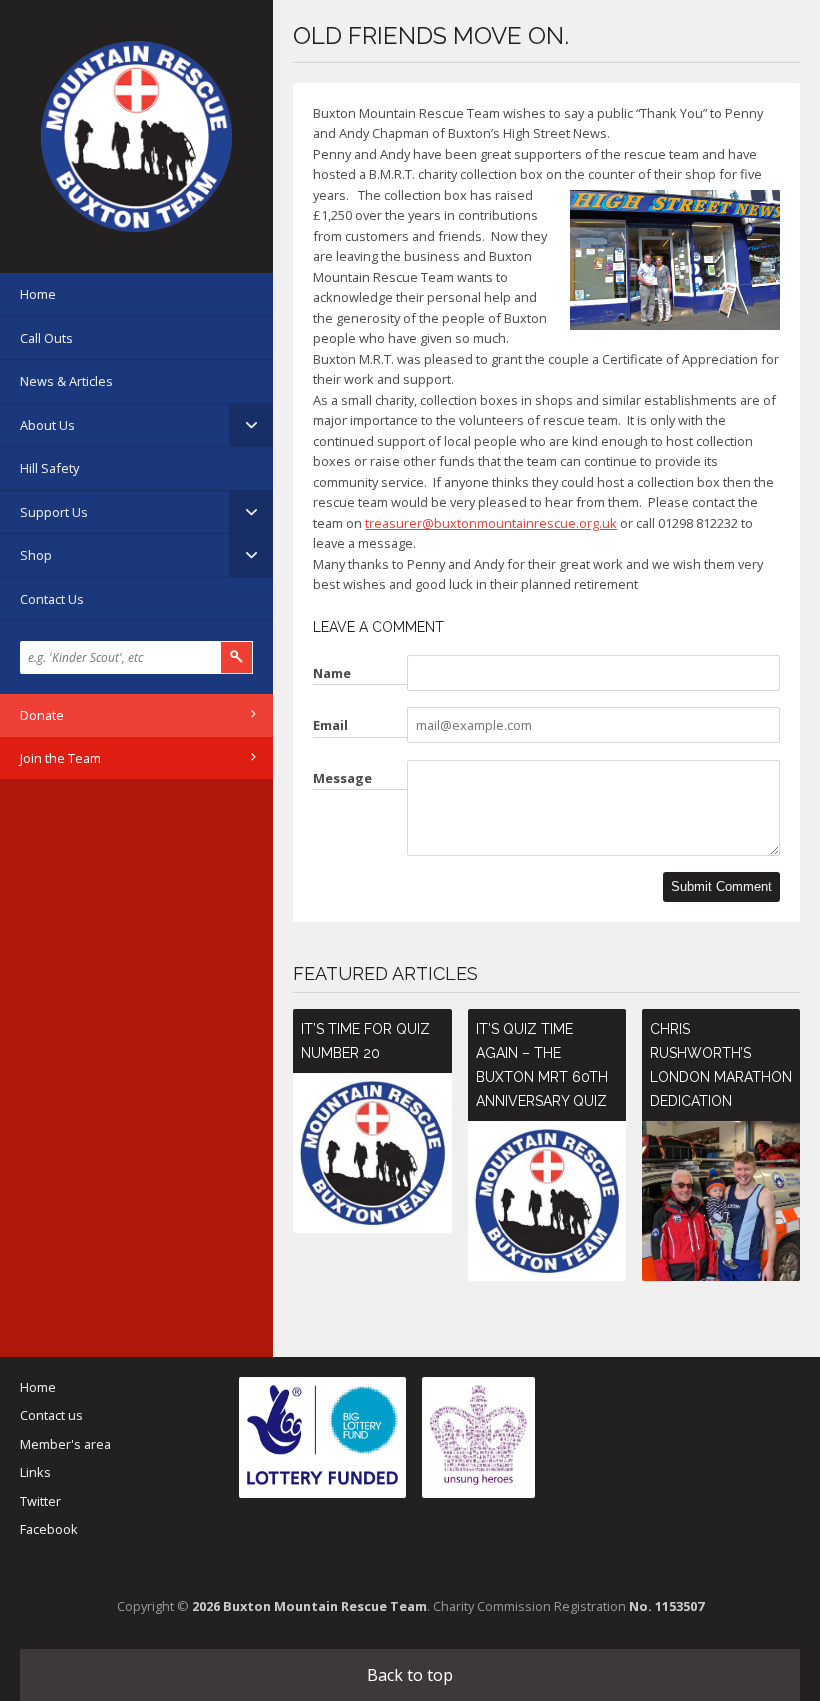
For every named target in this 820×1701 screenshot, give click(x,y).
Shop (36, 555)
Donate (42, 715)
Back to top (410, 1675)
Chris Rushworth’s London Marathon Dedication (721, 1065)
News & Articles (66, 381)
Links (35, 1472)
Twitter (40, 1501)
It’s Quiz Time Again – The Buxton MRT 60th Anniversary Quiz (542, 1065)
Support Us (54, 512)
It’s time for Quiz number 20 (365, 1041)
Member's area (65, 1444)
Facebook (49, 1529)
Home (38, 294)
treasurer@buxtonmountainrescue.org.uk (491, 523)
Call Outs (46, 338)
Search (237, 657)
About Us (47, 425)
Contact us (51, 1415)
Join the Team (60, 758)
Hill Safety (49, 468)
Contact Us (52, 599)
